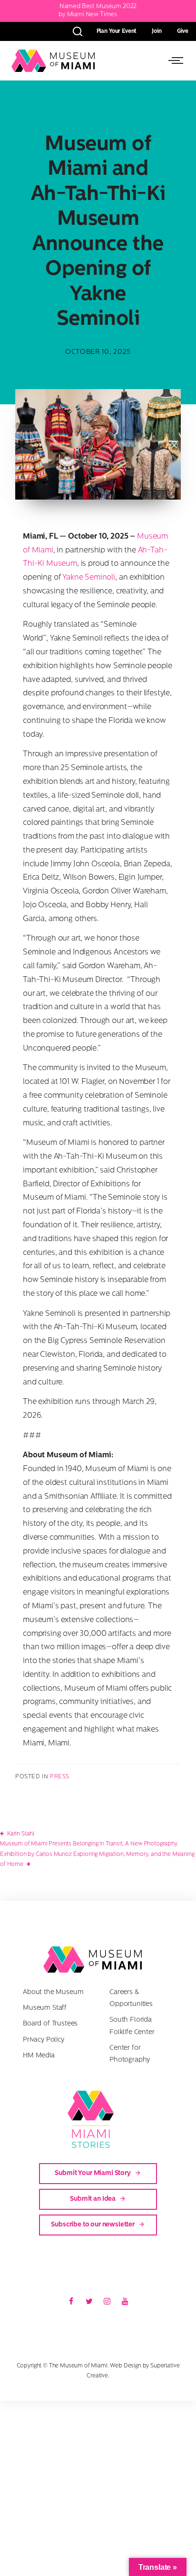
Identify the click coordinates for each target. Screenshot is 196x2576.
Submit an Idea (93, 2199)
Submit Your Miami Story (93, 2173)
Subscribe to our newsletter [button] (93, 2225)
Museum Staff (45, 2008)
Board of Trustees (50, 2024)
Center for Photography (130, 2054)
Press (60, 1777)
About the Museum (53, 1992)
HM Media (39, 2056)
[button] (174, 60)
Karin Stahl (21, 1834)
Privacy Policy (44, 2040)
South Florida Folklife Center (132, 2026)
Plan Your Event (117, 31)
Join (157, 31)
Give (183, 31)
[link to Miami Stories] (98, 2119)
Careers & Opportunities (131, 1998)
